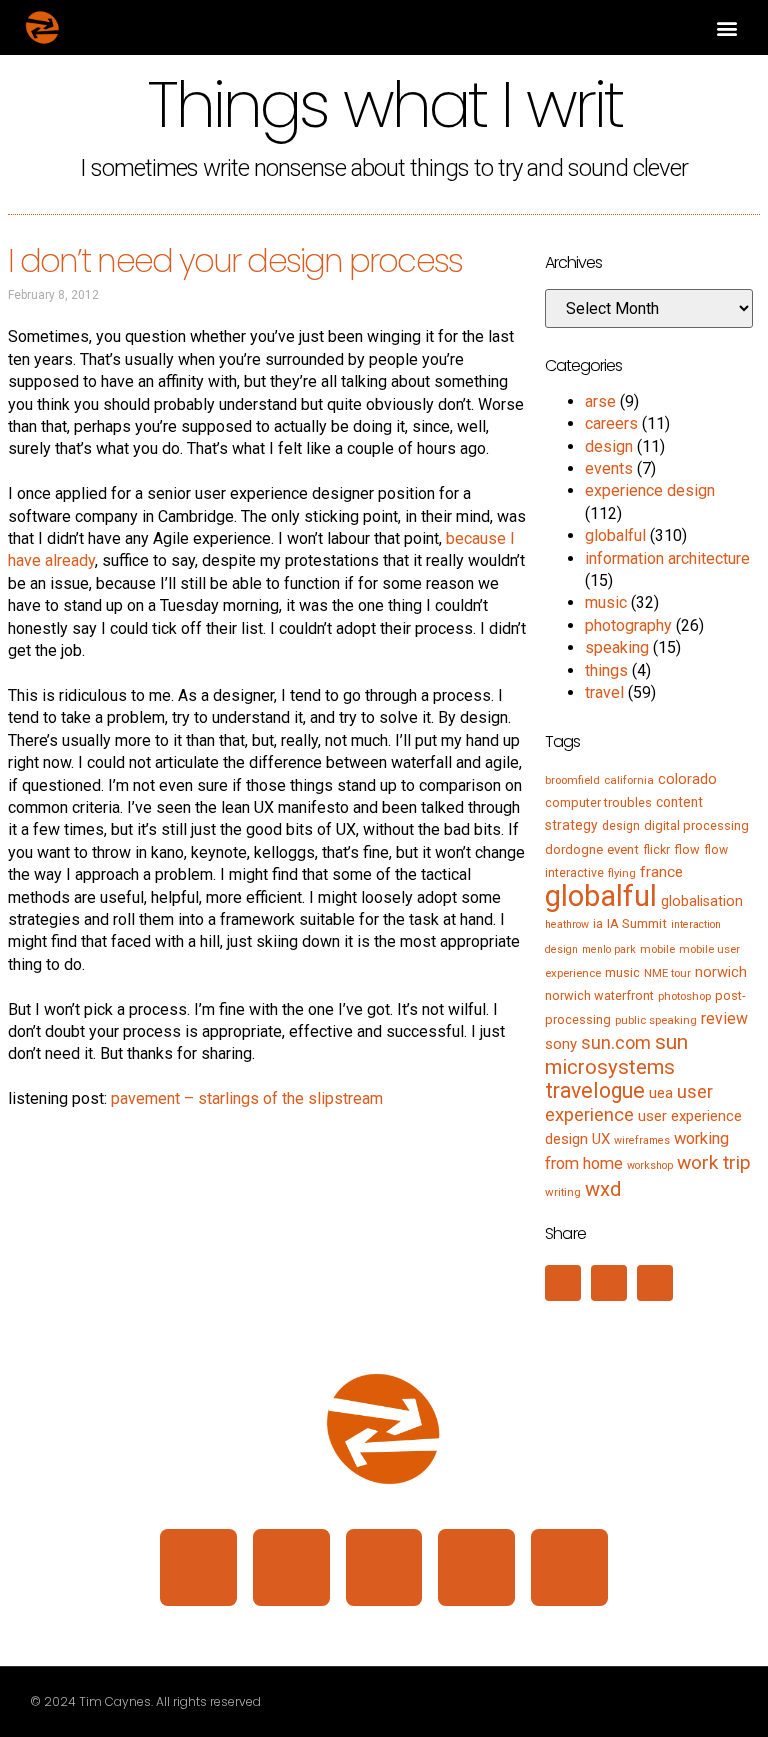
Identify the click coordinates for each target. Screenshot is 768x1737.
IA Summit (637, 923)
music (606, 602)
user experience (629, 1103)
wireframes (642, 1140)
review (724, 1018)
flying (622, 873)
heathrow (567, 924)
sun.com (616, 1042)
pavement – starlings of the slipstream (247, 1098)
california (629, 780)
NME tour (667, 973)
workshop (650, 1165)
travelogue (595, 1090)
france (661, 872)
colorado (687, 779)
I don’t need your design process (235, 260)
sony (561, 1044)
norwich (721, 972)
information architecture (667, 558)
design (609, 446)
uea (661, 1093)
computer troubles (598, 802)
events (609, 468)
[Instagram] (291, 1567)
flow (687, 849)
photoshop (684, 996)
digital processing (696, 825)
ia (598, 924)
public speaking (656, 1020)
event (623, 849)
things (606, 670)
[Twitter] (384, 1567)
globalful (615, 535)
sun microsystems (616, 1054)
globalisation (702, 901)
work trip (714, 1162)
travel (604, 692)
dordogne (574, 849)
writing (563, 1192)
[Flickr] (476, 1567)
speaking (617, 647)
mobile (657, 949)
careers (611, 423)
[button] (726, 27)
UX (601, 1139)
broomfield (572, 780)
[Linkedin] (198, 1567)
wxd (603, 1189)
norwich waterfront (599, 995)
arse (600, 401)
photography (628, 625)
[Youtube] (569, 1567)
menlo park (609, 949)
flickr (656, 850)
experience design (650, 490)
